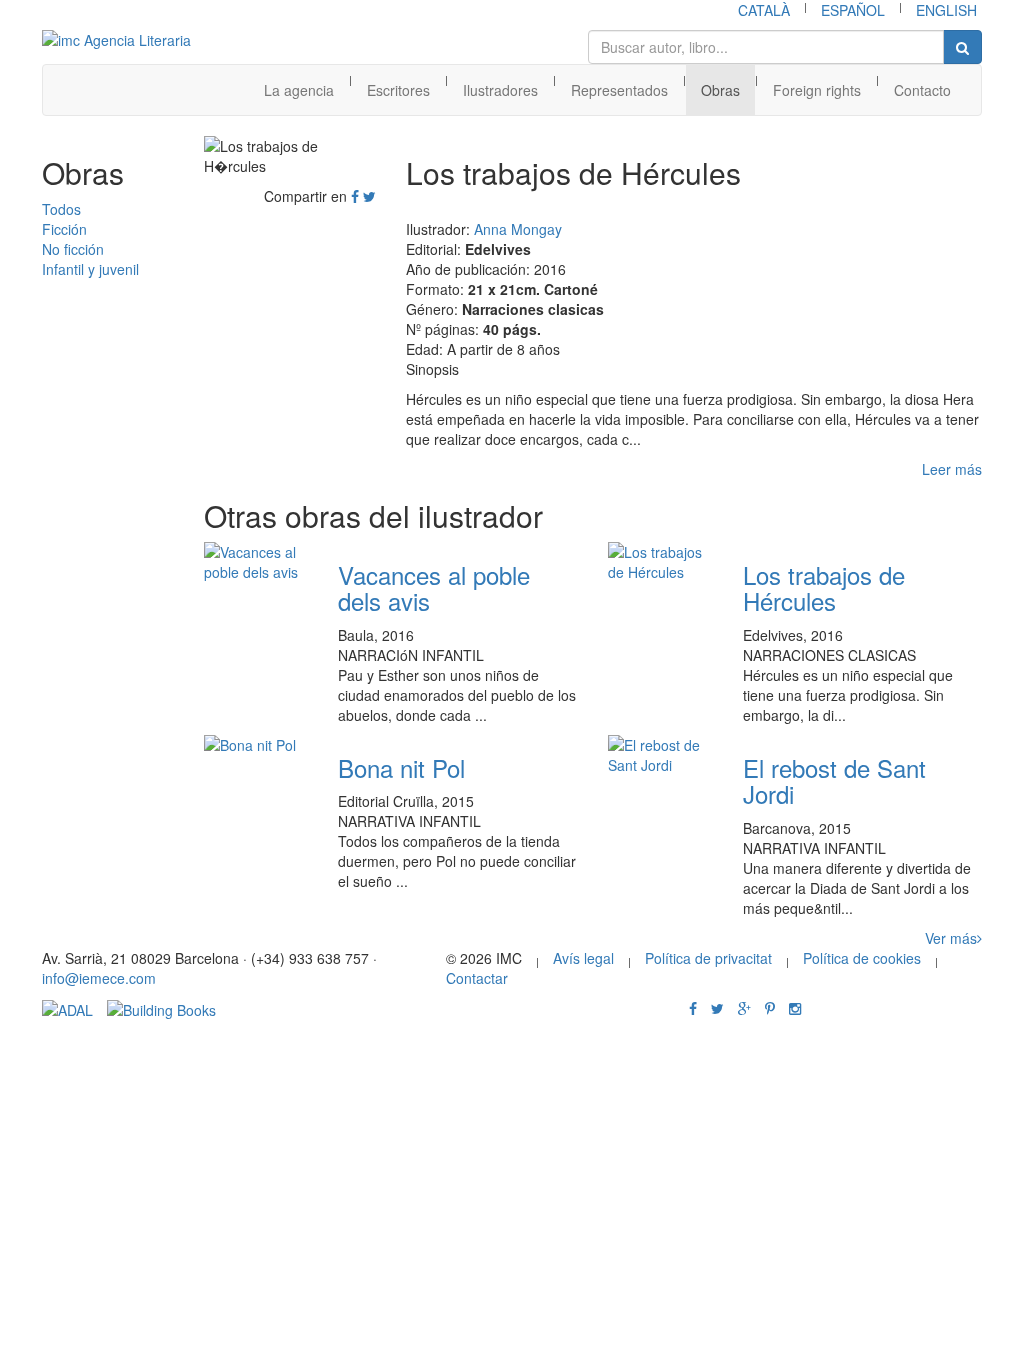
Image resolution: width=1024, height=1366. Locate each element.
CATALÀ (764, 10)
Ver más (951, 938)
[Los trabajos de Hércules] (660, 562)
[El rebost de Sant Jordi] (660, 755)
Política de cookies (862, 958)
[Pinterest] (770, 1008)
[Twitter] (369, 196)
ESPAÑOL (853, 10)
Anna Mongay (518, 229)
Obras (720, 90)
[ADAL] (67, 1008)
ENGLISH (946, 10)
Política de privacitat (708, 958)
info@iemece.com (99, 978)
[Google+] (744, 1008)
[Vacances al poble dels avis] (256, 562)
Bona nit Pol (401, 767)
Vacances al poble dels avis (434, 587)
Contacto (922, 90)
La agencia (299, 90)
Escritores (398, 90)
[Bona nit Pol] (256, 745)
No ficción (73, 249)
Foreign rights (817, 90)
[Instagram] (795, 1008)
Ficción (64, 229)
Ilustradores (500, 90)
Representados (619, 90)
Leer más (952, 469)
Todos (61, 209)
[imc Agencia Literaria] (118, 40)
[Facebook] (355, 196)
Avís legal (583, 958)
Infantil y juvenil (90, 269)
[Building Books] (161, 1008)
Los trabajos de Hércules (824, 587)
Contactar (477, 978)
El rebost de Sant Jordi (834, 780)
